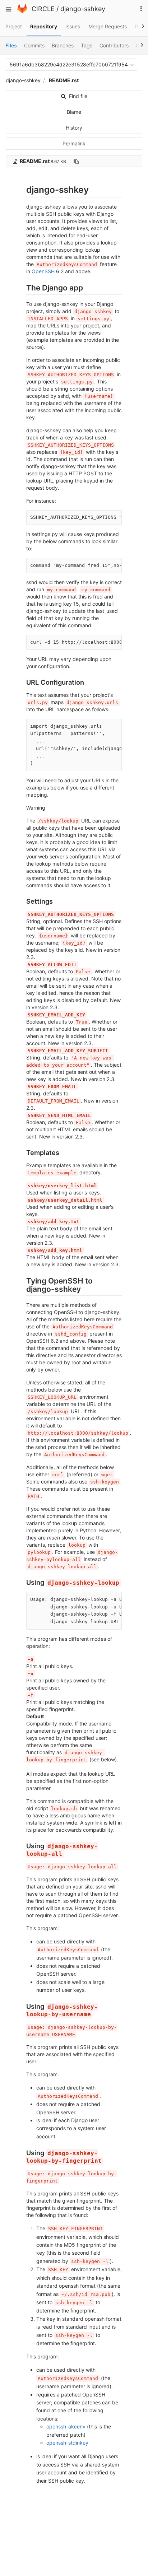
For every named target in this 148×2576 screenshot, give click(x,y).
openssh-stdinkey (67, 2443)
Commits (34, 45)
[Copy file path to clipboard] (76, 161)
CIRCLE (43, 9)
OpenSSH (43, 271)
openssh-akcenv (66, 2426)
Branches (63, 45)
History (74, 128)
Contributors (114, 45)
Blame (74, 112)
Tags (87, 45)
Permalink (74, 143)
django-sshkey (83, 9)
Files (11, 45)
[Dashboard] (22, 11)
